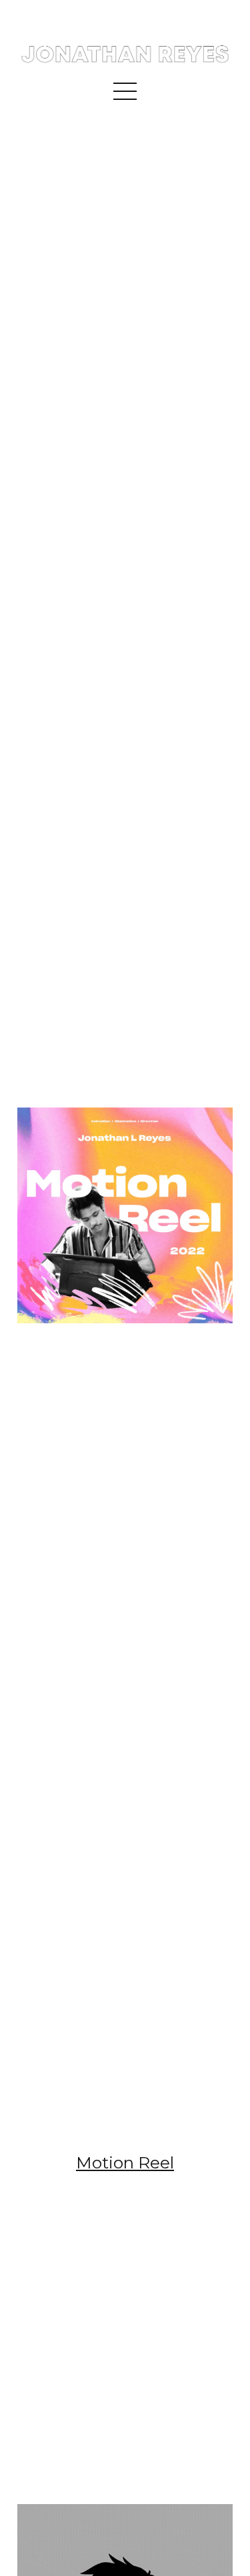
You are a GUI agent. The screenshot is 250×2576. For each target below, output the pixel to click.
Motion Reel (125, 2162)
